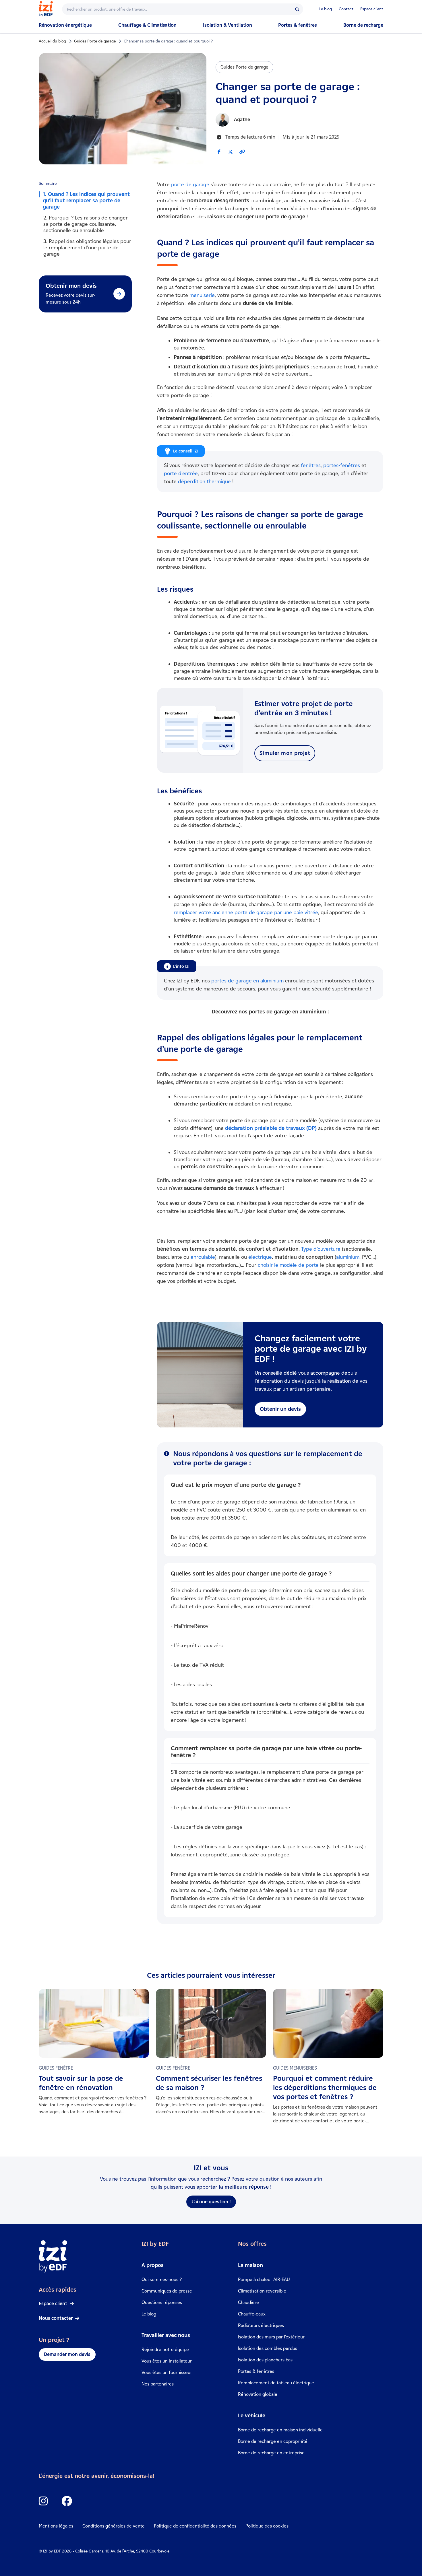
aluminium (348, 1257)
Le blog (326, 9)
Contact (346, 9)
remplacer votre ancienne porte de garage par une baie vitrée (246, 912)
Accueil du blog (52, 41)
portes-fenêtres (342, 465)
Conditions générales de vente (114, 2526)
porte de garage (190, 184)
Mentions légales (56, 2526)
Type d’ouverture (321, 1249)
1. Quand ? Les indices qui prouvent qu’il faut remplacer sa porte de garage (86, 201)
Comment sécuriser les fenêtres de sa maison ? (209, 2083)
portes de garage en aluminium (247, 981)
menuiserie (202, 295)
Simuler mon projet (285, 753)
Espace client (372, 9)
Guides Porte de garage (95, 41)
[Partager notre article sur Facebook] (219, 152)
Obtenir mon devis (71, 286)
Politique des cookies (267, 2526)
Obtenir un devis (280, 1409)
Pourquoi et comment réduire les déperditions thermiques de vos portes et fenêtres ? (325, 2088)
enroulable (203, 1257)
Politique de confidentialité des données (195, 2526)
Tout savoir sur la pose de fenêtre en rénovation (81, 2083)
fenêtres (311, 465)
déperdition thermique (204, 481)
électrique (260, 1257)
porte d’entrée (181, 473)
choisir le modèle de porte (288, 1265)
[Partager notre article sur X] (231, 152)
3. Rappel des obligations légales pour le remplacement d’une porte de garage (87, 248)
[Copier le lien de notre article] (242, 152)
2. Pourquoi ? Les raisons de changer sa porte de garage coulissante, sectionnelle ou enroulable (86, 224)
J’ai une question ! (211, 2202)
